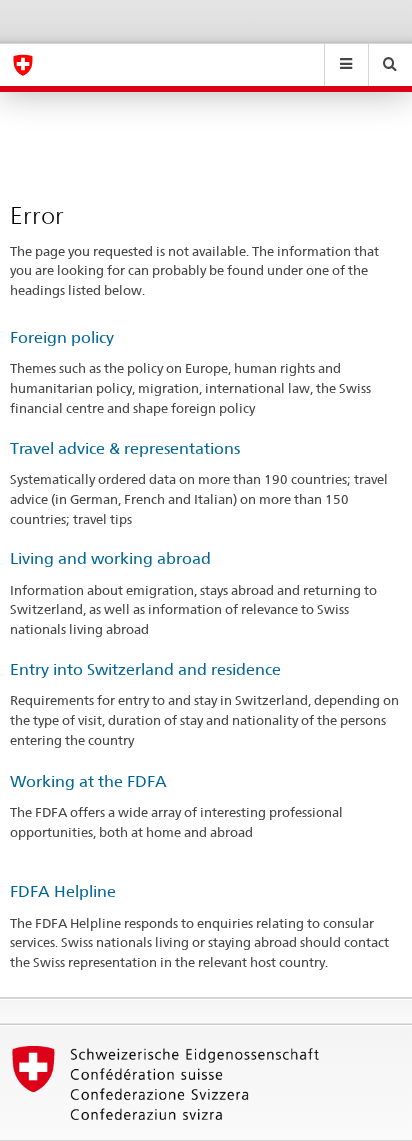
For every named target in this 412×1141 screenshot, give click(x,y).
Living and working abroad (110, 558)
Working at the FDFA (88, 781)
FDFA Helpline (63, 891)
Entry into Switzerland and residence (145, 669)
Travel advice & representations (125, 448)
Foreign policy (62, 337)
